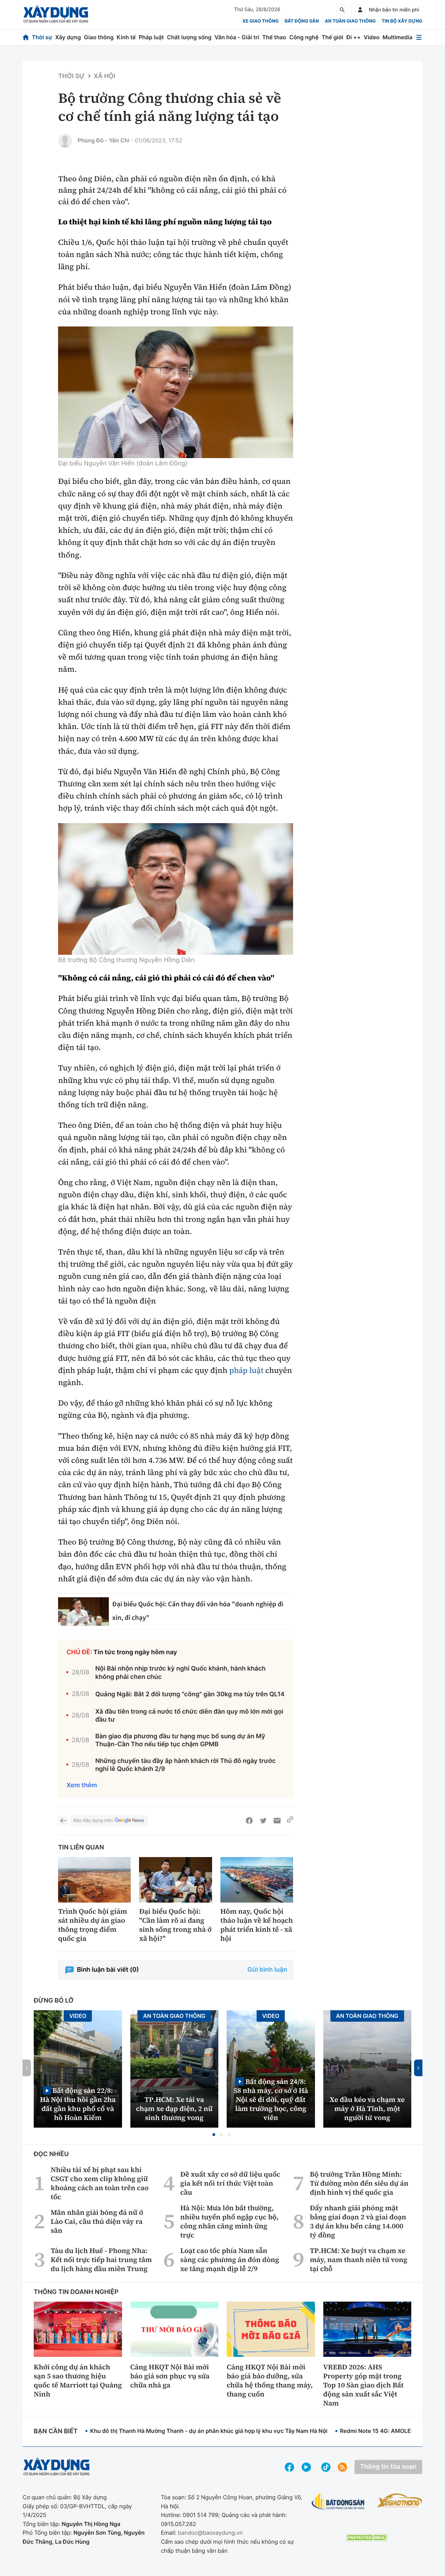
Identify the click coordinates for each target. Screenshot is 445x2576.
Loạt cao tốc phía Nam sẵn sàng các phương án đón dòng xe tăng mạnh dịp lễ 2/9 (230, 2260)
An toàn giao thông (350, 21)
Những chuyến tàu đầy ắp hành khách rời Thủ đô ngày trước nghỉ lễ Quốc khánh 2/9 (185, 1765)
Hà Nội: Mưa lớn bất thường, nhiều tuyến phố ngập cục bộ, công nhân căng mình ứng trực (230, 2221)
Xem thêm (82, 1785)
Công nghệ (304, 37)
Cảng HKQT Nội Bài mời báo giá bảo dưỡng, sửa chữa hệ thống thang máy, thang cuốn (270, 2380)
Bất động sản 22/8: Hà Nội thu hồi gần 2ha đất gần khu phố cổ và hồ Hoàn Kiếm (78, 2104)
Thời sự (42, 37)
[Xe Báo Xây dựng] (400, 2500)
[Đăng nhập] (360, 10)
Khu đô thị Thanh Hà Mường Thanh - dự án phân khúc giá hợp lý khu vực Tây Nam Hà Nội (209, 2431)
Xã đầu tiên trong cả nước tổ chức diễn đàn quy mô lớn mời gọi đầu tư (189, 1716)
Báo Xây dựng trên (93, 1821)
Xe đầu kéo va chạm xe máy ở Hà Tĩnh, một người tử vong (367, 2109)
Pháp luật (151, 37)
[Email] (277, 1821)
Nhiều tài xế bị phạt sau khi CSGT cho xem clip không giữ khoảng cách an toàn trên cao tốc (100, 2183)
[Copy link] (290, 1821)
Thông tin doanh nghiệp (76, 2292)
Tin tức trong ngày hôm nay (135, 1652)
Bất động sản (302, 21)
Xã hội (105, 76)
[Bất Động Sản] (338, 2502)
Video (371, 37)
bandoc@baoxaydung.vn (211, 2533)
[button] (214, 2135)
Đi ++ (353, 37)
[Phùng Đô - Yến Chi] (65, 141)
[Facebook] (249, 1821)
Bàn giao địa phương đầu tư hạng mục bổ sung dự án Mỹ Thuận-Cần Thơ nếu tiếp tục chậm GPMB (180, 1740)
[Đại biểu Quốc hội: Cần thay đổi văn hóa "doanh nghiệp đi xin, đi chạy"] (83, 1612)
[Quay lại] (63, 1821)
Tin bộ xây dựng (402, 21)
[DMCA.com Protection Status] (367, 2538)
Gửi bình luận (267, 1970)
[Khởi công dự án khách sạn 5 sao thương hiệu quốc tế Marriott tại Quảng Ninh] (78, 2329)
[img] (176, 392)
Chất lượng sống (189, 37)
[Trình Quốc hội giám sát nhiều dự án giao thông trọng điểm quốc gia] (94, 1880)
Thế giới (332, 37)
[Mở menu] (419, 37)
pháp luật (246, 1370)
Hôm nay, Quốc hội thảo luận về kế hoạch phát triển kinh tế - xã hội (257, 1925)
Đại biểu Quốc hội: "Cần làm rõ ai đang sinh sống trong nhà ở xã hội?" (175, 1925)
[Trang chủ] (26, 37)
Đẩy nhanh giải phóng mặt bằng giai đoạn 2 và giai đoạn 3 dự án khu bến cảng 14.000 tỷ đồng (358, 2221)
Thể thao (274, 37)
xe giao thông (260, 21)
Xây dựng (68, 37)
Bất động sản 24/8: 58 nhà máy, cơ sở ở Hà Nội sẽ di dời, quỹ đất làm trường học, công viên (271, 2099)
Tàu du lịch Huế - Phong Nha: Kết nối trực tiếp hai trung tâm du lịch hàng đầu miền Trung (101, 2260)
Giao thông (99, 37)
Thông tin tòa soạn (388, 2467)
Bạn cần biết (56, 2431)
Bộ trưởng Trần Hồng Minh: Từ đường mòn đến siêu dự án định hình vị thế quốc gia (359, 2183)
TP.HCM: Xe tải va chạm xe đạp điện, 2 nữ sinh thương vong (174, 2109)
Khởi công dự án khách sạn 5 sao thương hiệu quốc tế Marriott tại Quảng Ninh (78, 2380)
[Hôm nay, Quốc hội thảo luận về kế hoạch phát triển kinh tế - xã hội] (257, 1880)
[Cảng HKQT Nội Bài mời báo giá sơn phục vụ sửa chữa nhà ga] (175, 2329)
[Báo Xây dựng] (56, 14)
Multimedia (397, 37)
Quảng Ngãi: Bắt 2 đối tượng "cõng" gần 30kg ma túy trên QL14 (190, 1694)
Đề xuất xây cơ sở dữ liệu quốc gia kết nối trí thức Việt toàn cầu (230, 2183)
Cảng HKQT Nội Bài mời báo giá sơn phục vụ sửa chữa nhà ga (170, 2376)
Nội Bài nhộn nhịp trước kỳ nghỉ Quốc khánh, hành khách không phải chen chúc (180, 1673)
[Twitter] (263, 1821)
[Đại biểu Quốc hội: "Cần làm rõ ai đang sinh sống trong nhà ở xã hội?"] (175, 1880)
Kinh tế (126, 37)
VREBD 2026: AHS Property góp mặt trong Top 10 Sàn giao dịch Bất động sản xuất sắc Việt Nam (363, 2385)
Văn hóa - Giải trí (237, 37)
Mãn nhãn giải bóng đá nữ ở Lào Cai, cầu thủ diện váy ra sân (97, 2221)
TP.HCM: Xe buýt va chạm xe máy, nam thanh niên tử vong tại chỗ (359, 2260)
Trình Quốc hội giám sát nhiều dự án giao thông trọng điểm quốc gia (92, 1925)
